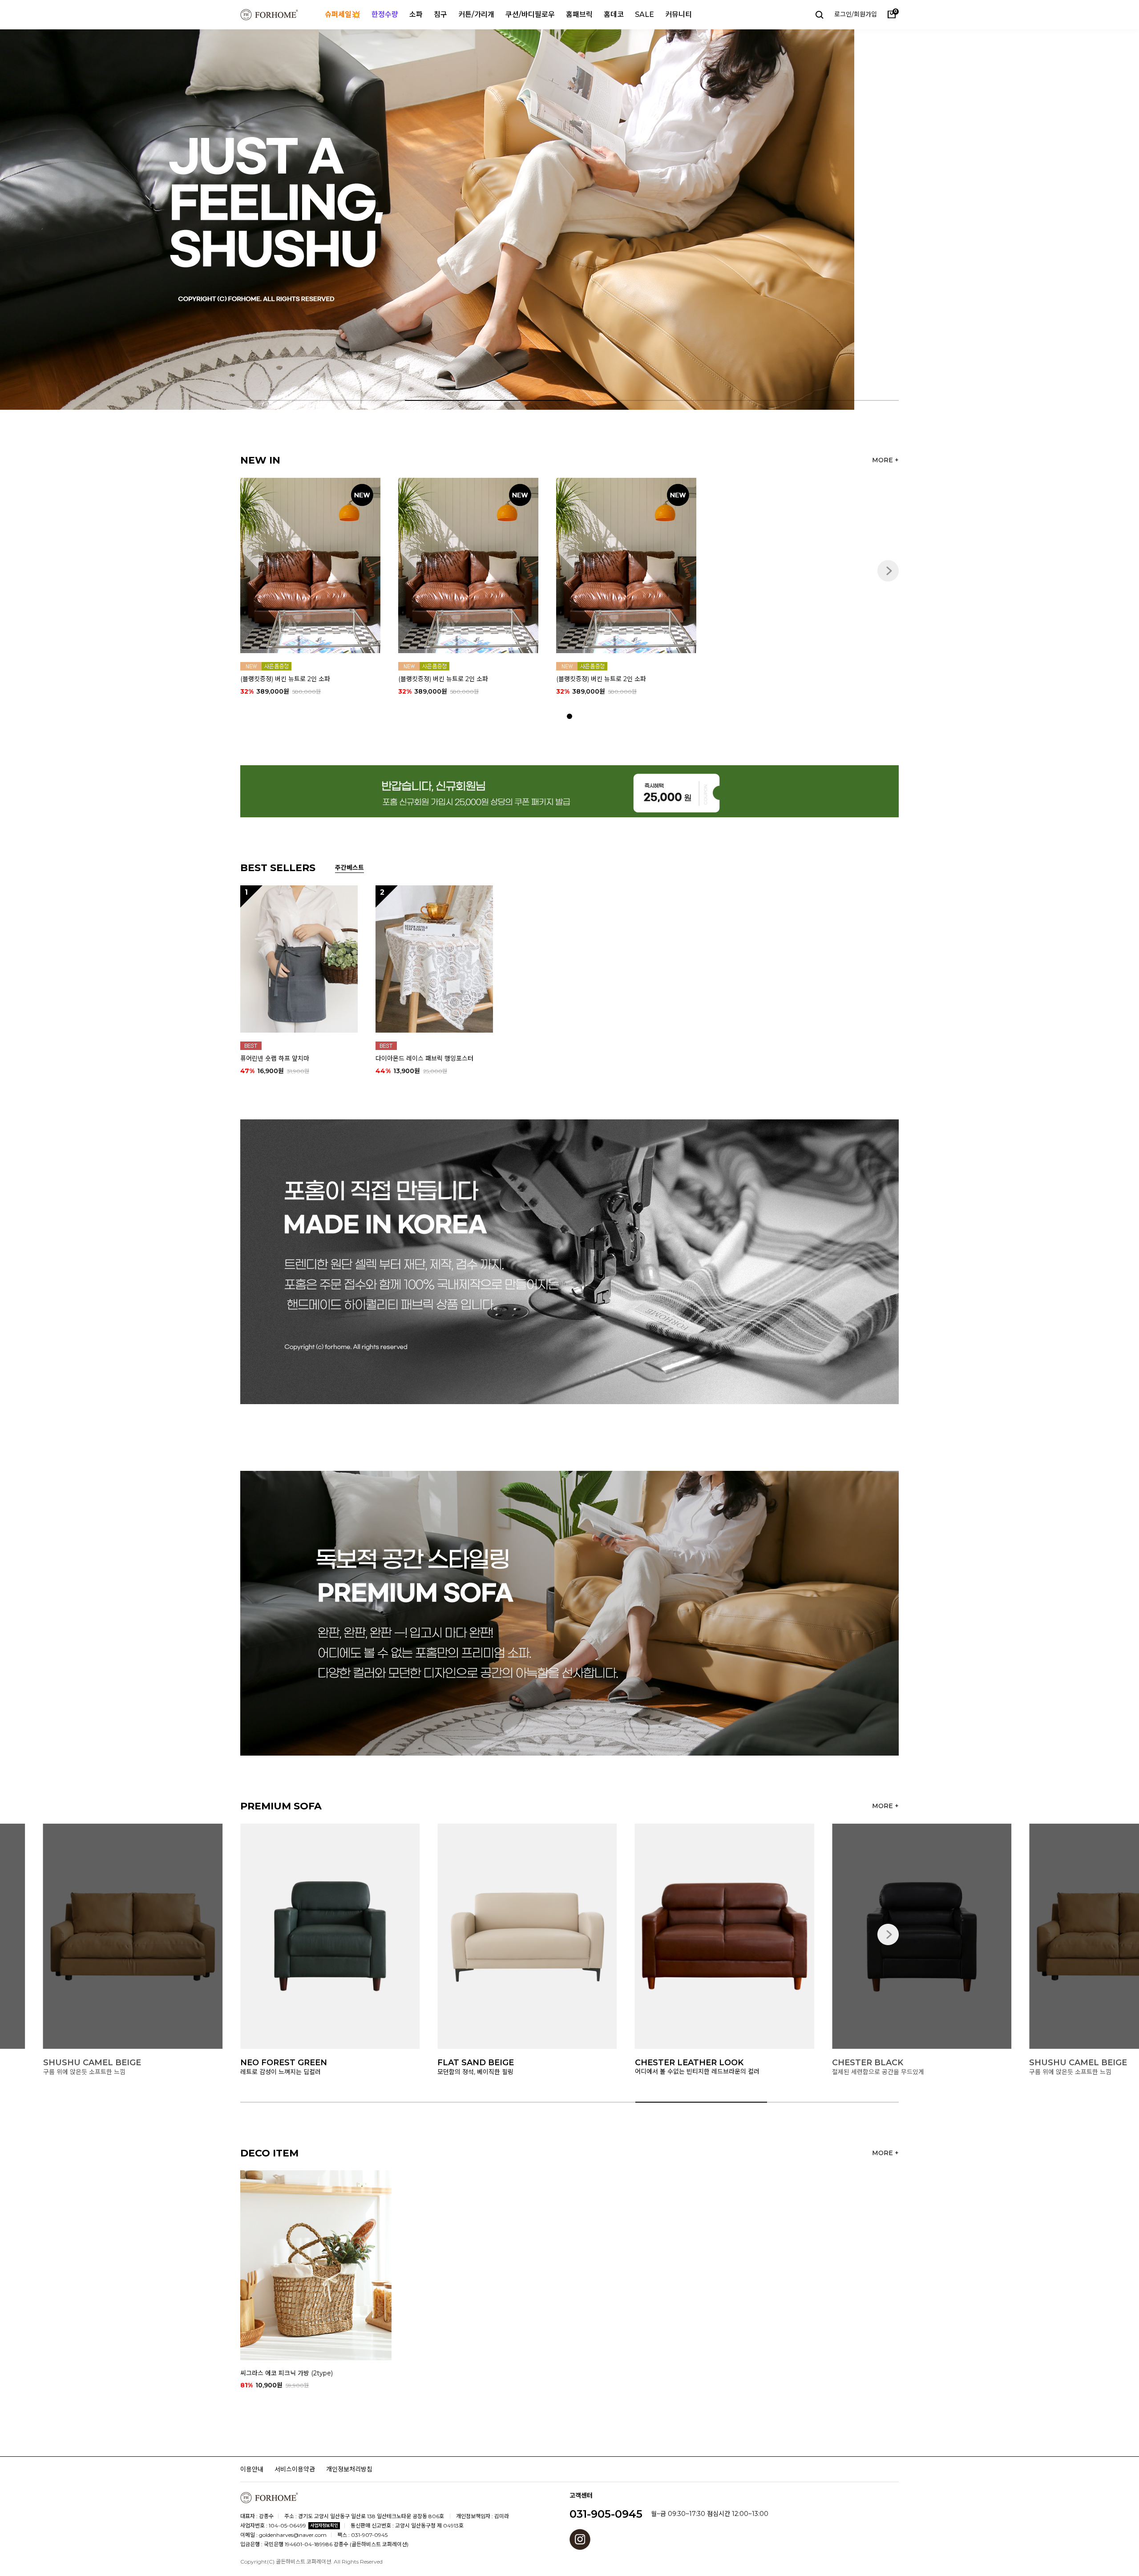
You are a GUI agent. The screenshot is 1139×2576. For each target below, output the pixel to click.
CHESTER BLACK (494, 2063)
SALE (644, 14)
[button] (1056, 220)
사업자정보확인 (324, 2526)
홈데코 (614, 14)
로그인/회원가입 (856, 14)
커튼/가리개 (476, 14)
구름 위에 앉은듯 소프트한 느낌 (697, 2071)
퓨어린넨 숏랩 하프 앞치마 (275, 1058)
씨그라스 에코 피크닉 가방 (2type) (287, 2373)
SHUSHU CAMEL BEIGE (705, 2063)
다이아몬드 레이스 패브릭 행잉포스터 (424, 1058)
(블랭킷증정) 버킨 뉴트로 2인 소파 (285, 679)
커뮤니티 (679, 14)
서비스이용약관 (295, 2469)
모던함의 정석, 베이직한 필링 (102, 2071)
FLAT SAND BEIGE (102, 2063)
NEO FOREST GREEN (896, 2063)
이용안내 (252, 2469)
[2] (434, 958)
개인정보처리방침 (349, 2469)
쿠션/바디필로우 (530, 14)
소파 (416, 14)
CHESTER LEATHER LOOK (315, 2063)
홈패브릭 (579, 14)
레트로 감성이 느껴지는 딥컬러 (893, 2071)
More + (885, 460)
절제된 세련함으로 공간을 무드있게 (505, 2071)
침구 (440, 14)
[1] (299, 958)
